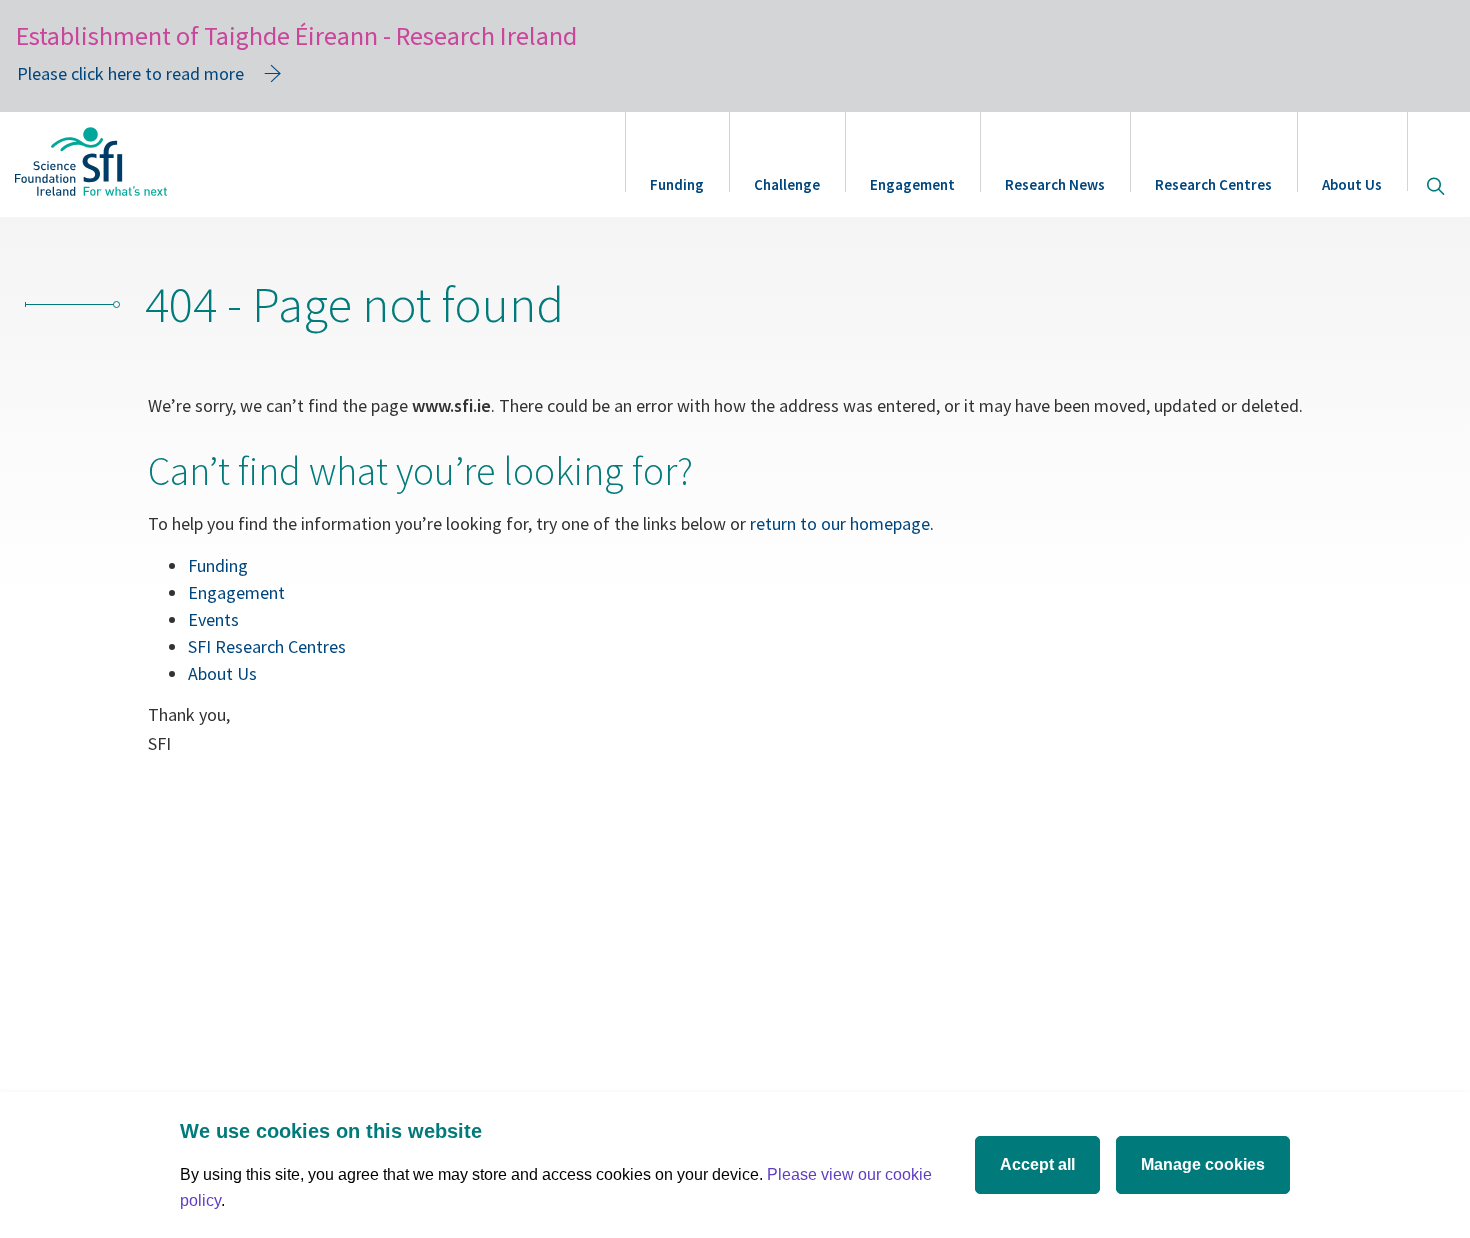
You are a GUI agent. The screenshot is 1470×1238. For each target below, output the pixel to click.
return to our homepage (840, 523)
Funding (677, 184)
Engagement (912, 184)
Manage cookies (1203, 1164)
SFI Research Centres (267, 646)
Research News (1055, 184)
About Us (1352, 184)
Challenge (787, 184)
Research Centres (1213, 184)
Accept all (1037, 1164)
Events (213, 619)
